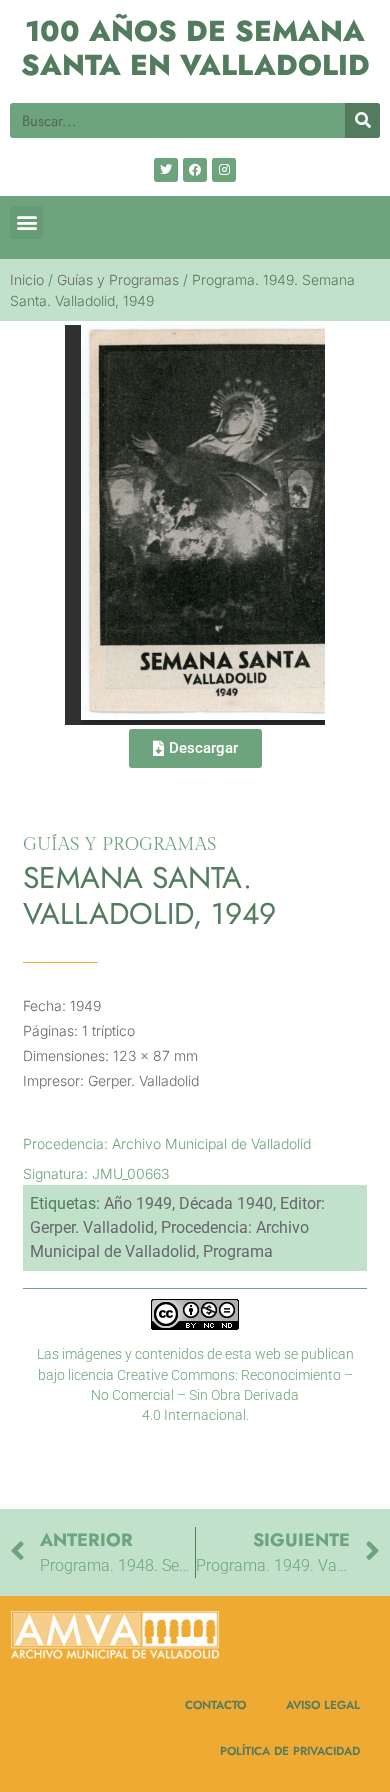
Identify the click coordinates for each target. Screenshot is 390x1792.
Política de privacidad (290, 1750)
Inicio (27, 279)
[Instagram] (224, 170)
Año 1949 (138, 1203)
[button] (26, 222)
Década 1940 (226, 1203)
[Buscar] (362, 120)
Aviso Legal (323, 1704)
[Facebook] (195, 170)
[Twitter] (166, 170)
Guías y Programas (118, 279)
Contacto (215, 1704)
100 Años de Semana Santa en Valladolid (195, 48)
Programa (238, 1251)
